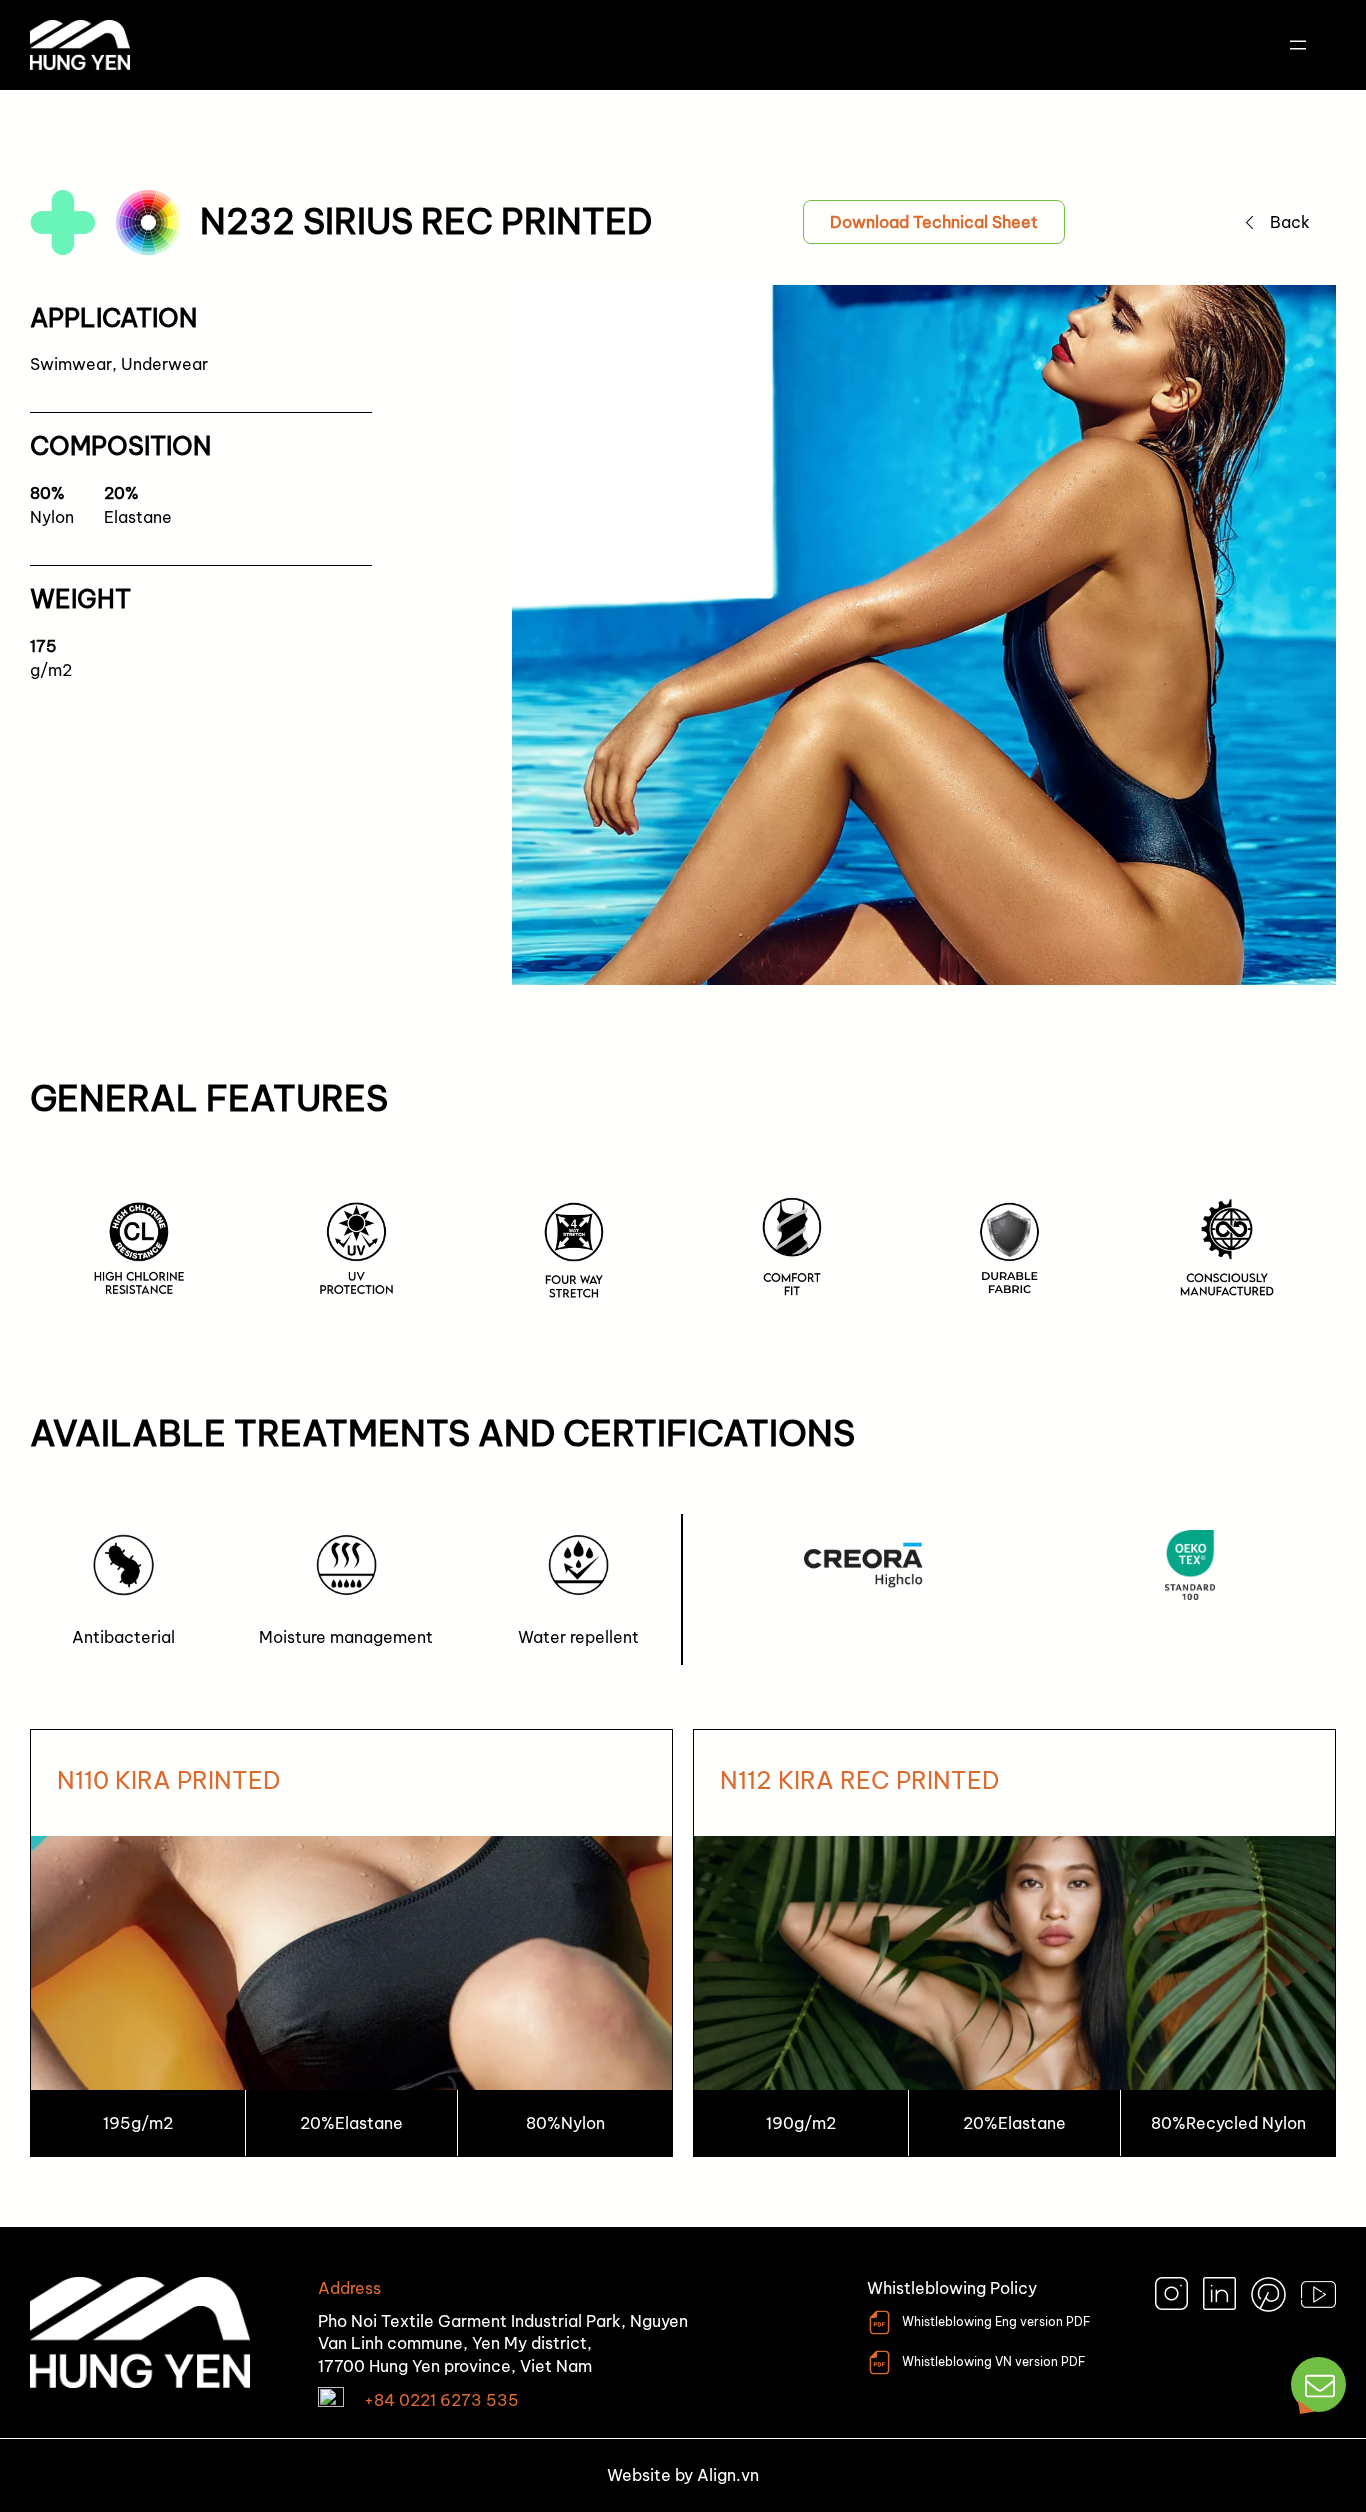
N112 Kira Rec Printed (859, 1780)
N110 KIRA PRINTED (168, 1780)
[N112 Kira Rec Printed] (1014, 1943)
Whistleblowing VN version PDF (994, 2361)
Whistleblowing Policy (952, 2288)
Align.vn (728, 2475)
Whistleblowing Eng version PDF (996, 2321)
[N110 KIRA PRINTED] (351, 1943)
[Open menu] (1298, 45)
